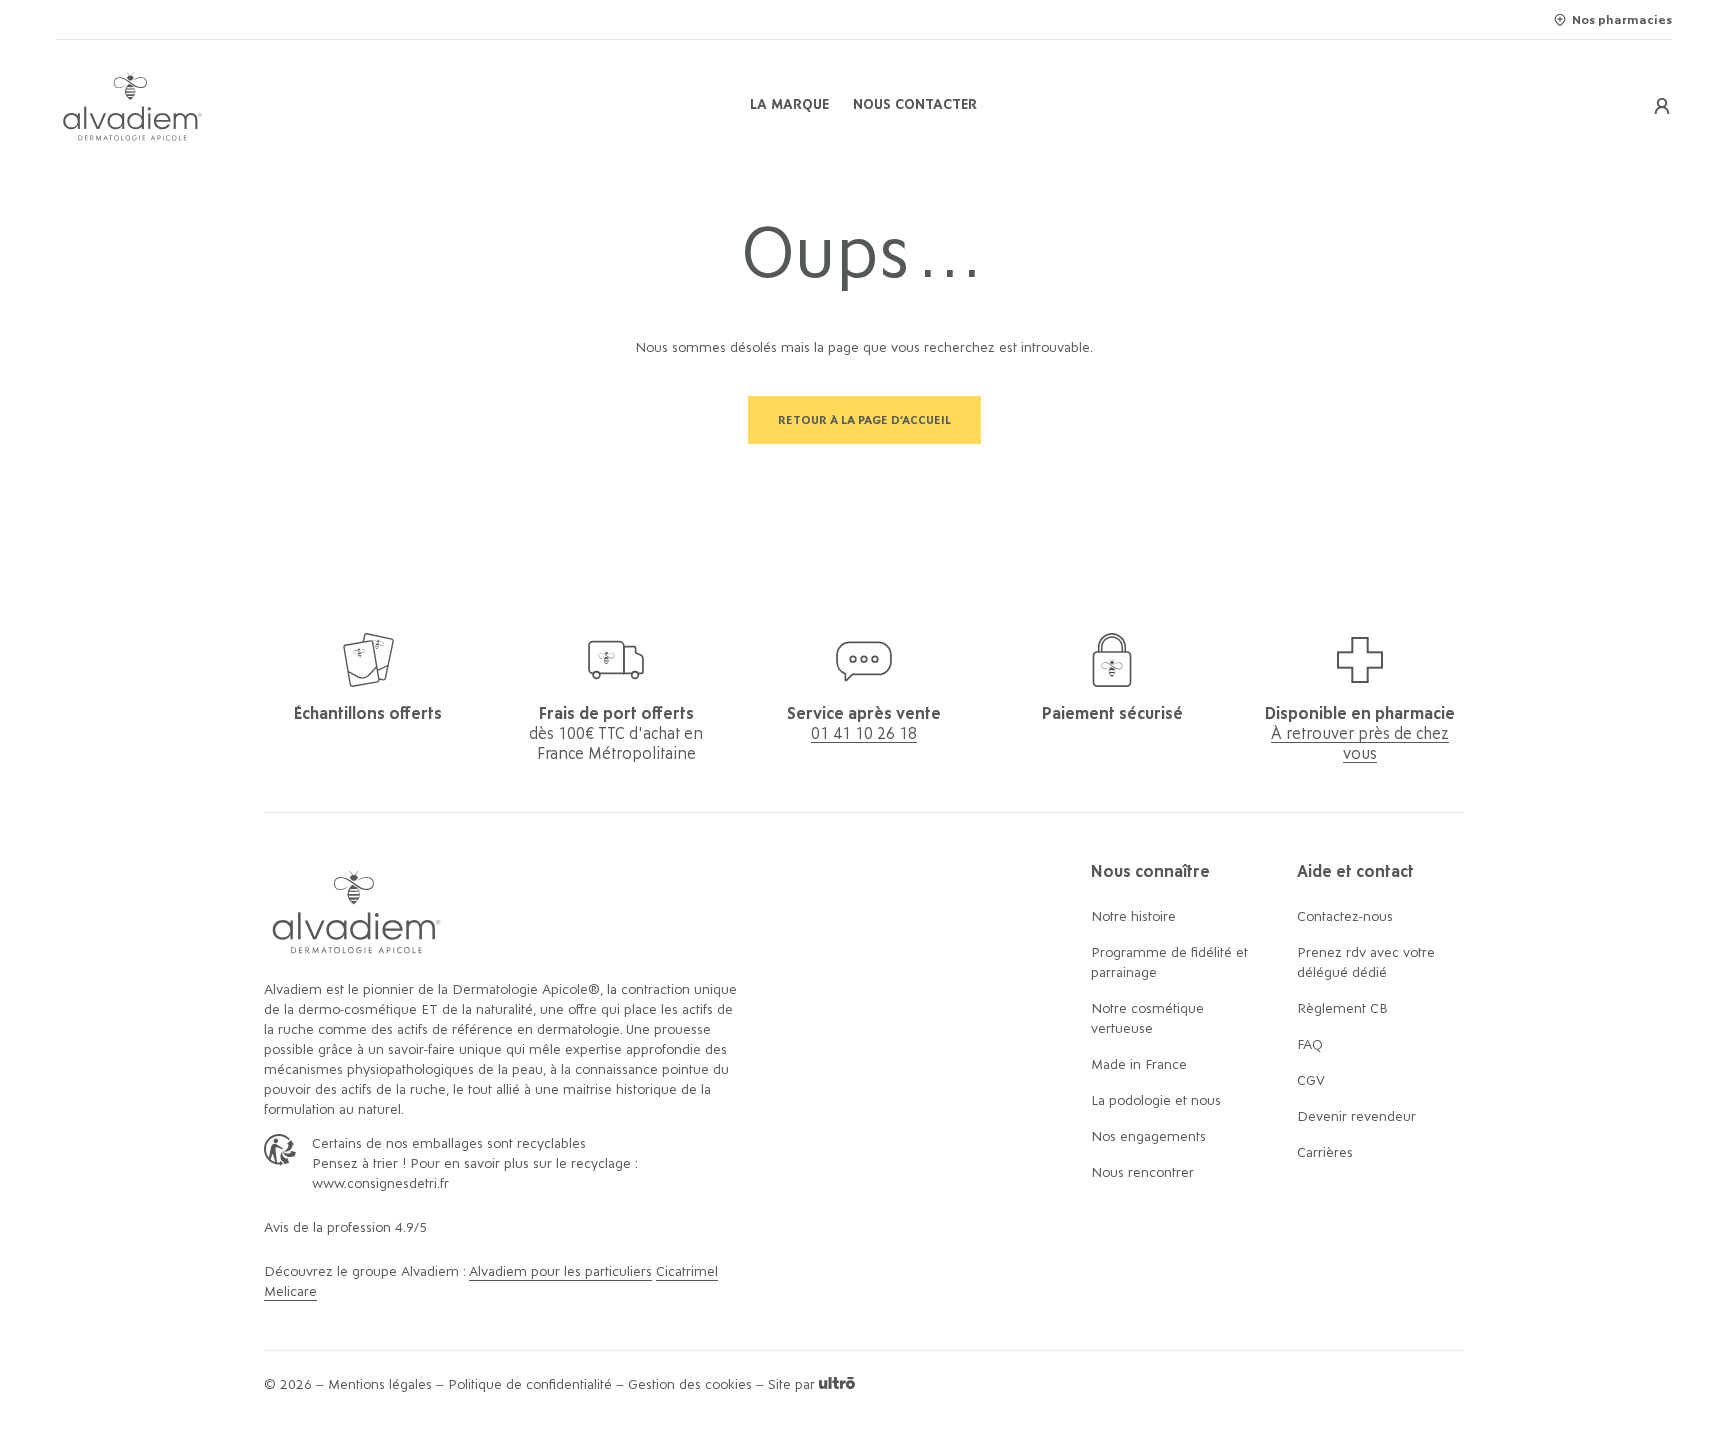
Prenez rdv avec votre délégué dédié (1366, 963)
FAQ (1310, 1045)
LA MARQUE (789, 105)
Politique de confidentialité (530, 1385)
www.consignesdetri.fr (380, 1184)
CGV (1311, 1081)
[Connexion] (1662, 106)
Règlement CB (1342, 1009)
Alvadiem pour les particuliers (560, 1272)
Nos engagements (1148, 1137)
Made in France (1139, 1065)
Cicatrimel (687, 1272)
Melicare (290, 1292)
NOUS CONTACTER (915, 105)
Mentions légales (380, 1385)
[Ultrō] (837, 1385)
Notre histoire (1133, 917)
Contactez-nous (1345, 917)
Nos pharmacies (1622, 20)
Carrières (1325, 1153)
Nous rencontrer (1142, 1173)
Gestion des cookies (690, 1385)
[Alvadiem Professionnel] (325, 106)
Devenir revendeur (1356, 1117)
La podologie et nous (1156, 1101)
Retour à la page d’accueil (864, 420)
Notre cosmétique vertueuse (1147, 1019)
